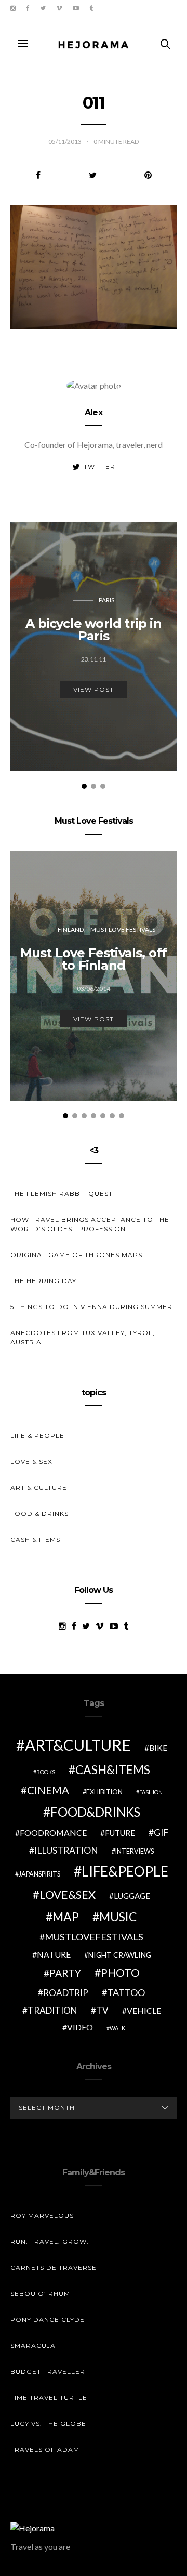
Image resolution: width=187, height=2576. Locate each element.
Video (80, 2027)
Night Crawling (120, 1955)
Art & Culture (39, 1488)
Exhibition (104, 1792)
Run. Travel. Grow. (50, 2242)
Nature (54, 1954)
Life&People (125, 1871)
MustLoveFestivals (94, 1937)
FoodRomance (53, 1833)
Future (120, 1833)
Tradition (52, 2010)
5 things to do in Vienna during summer (91, 1307)
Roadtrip (66, 1993)
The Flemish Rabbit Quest (62, 1193)
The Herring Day (43, 1281)
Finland (71, 929)
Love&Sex (68, 1894)
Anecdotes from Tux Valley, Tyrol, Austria (83, 1337)
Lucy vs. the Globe (48, 2423)
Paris (106, 600)
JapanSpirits (39, 1874)
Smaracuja (33, 2346)
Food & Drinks (39, 1514)
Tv (102, 2010)
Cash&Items (113, 1769)
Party (65, 1973)
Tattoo (126, 1992)
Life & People (37, 1436)
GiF (161, 1833)
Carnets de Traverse (54, 2268)
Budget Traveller (48, 2372)
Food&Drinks (95, 1812)
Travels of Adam (45, 2449)
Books (46, 1772)
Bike (158, 1747)
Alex (94, 412)
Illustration (66, 1850)
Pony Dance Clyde (48, 2320)
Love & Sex (31, 1462)
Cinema (48, 1790)
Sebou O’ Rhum (40, 2294)
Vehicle (144, 2010)
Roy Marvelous (42, 2216)
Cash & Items (35, 1540)
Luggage (132, 1896)
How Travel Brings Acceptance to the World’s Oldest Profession (90, 1224)
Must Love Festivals (123, 929)
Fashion (151, 1792)
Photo (120, 1973)
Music (118, 1917)
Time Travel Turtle (49, 2397)
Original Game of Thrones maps (76, 1255)
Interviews (135, 1851)
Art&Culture (78, 1745)
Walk (117, 2028)
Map (66, 1917)
